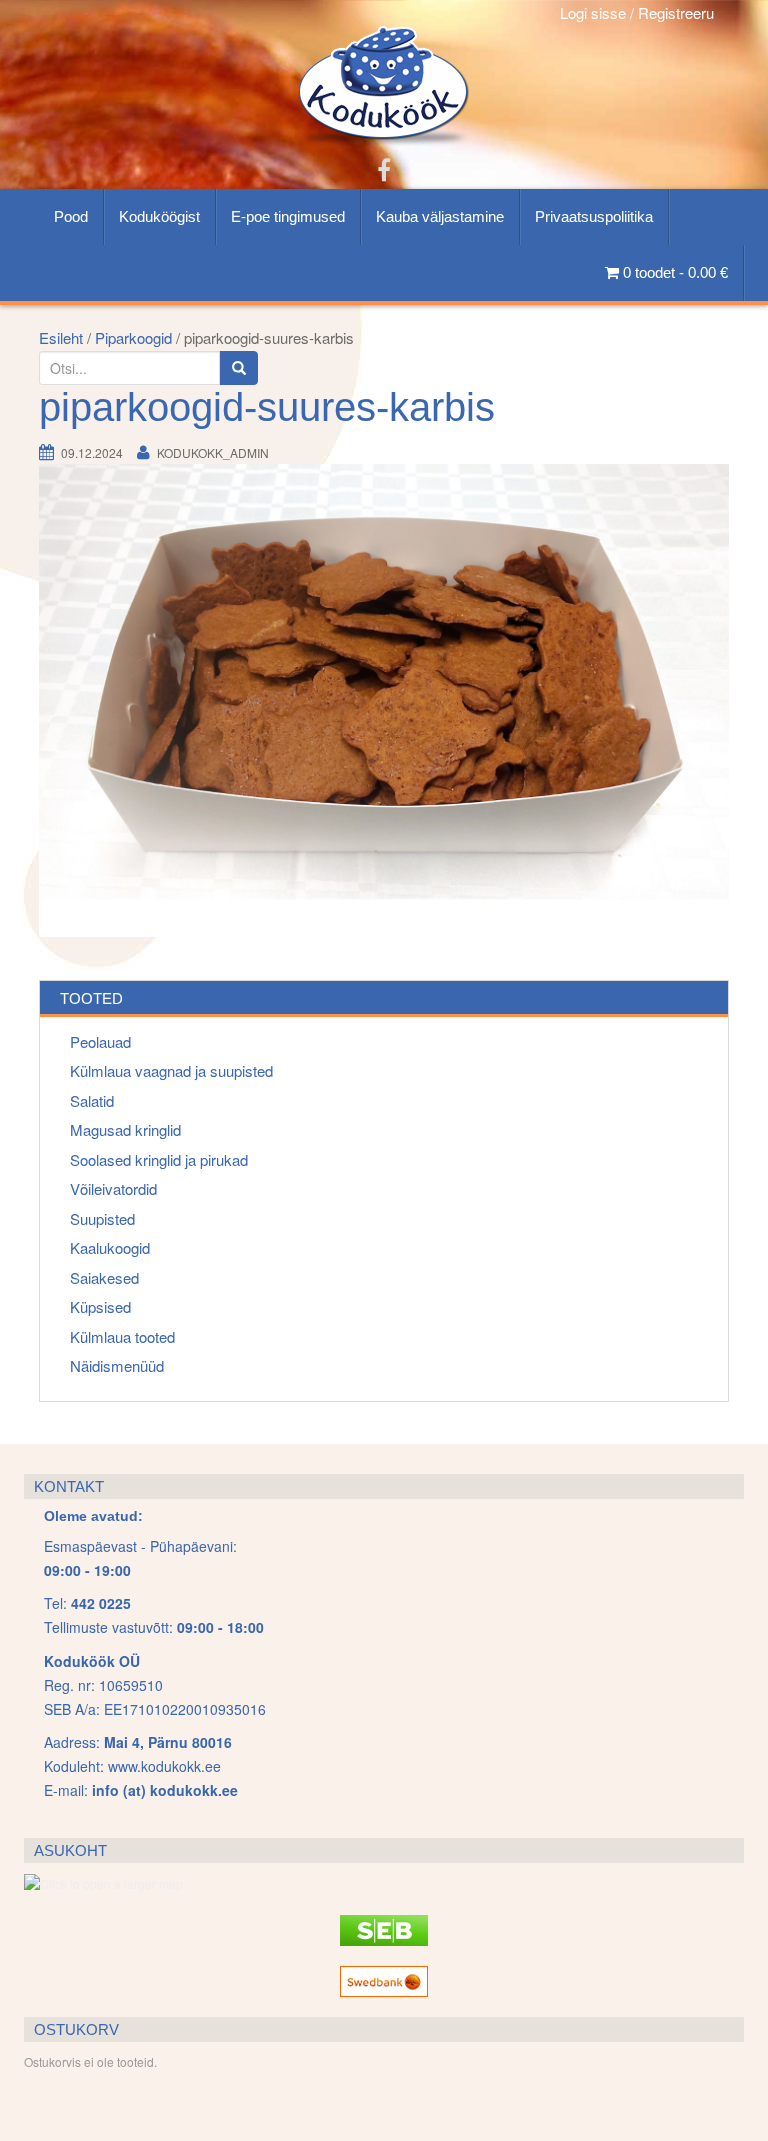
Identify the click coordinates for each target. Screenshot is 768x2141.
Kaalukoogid (110, 1247)
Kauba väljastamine (440, 216)
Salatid (92, 1100)
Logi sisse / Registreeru (637, 12)
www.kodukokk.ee (164, 1766)
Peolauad (100, 1041)
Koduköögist (159, 216)
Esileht (61, 337)
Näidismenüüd (117, 1365)
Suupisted (102, 1218)
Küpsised (100, 1306)
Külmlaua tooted (122, 1336)
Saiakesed (104, 1277)
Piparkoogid (133, 337)
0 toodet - (673, 272)
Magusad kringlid (125, 1129)
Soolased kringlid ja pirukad (159, 1159)
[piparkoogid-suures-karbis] (384, 699)
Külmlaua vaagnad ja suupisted (171, 1070)
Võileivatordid (113, 1188)
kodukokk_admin (213, 452)
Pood (71, 216)
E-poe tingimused (288, 216)
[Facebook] (384, 168)
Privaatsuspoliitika (594, 216)
